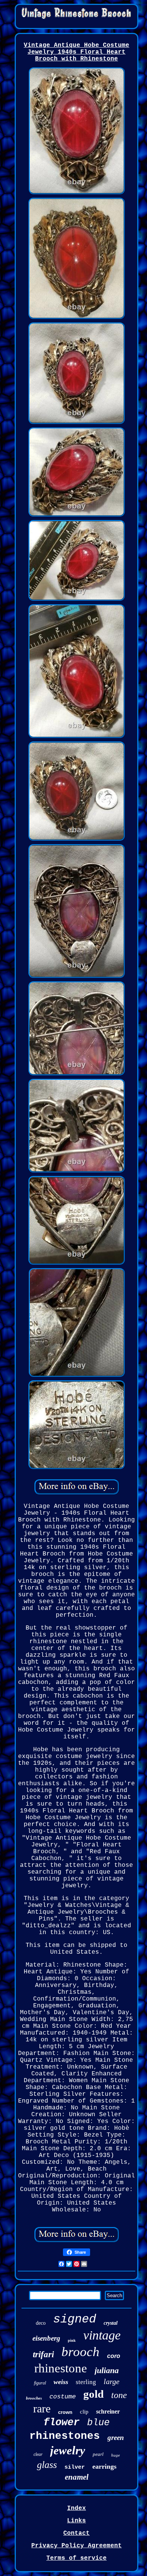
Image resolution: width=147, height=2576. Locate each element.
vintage (102, 2335)
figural (40, 2383)
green (116, 2438)
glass (47, 2465)
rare (42, 2408)
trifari (43, 2354)
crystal (111, 2323)
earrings (104, 2466)
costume (63, 2397)
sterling (86, 2382)
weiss (61, 2382)
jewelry (68, 2450)
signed (75, 2319)
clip (84, 2412)
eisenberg (46, 2338)
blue (98, 2423)
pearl (98, 2454)
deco (41, 2323)
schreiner (108, 2411)
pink (72, 2340)
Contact (77, 2533)
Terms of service (77, 2558)
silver (75, 2467)
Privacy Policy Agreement (77, 2546)
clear (38, 2454)
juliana (107, 2370)
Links (77, 2521)
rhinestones (65, 2436)
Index (77, 2508)
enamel (77, 2477)
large (112, 2381)
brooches (34, 2398)
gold (93, 2394)
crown (65, 2412)
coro (114, 2356)
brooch (80, 2352)
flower (61, 2423)
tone (119, 2395)
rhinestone (61, 2368)
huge (116, 2455)
